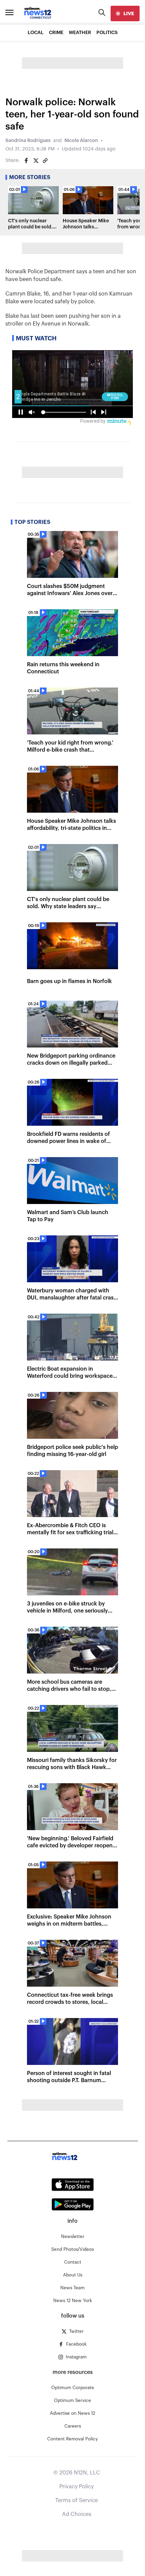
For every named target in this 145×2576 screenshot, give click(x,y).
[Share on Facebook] (26, 161)
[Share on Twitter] (36, 161)
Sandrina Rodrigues (28, 141)
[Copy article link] (45, 161)
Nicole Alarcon (81, 141)
